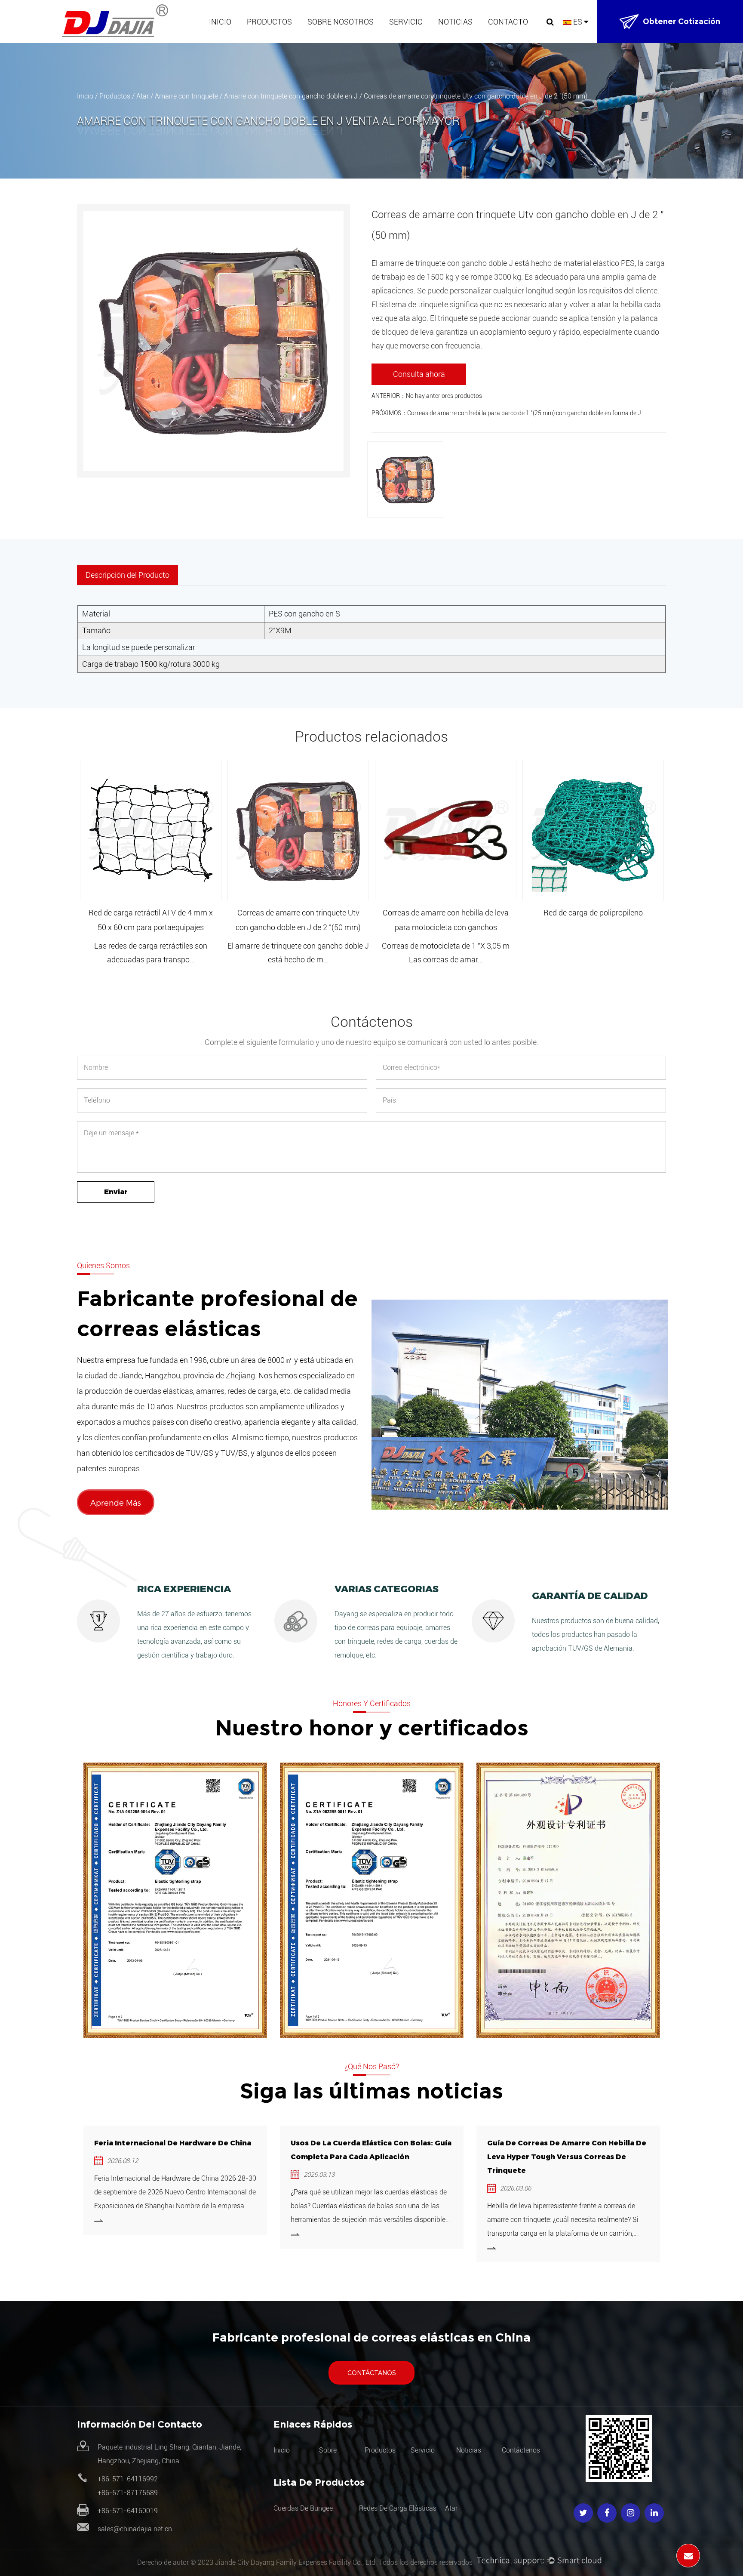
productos (380, 2450)
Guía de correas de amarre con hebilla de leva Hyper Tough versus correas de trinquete (567, 2157)
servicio (423, 2450)
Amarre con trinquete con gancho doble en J (291, 96)
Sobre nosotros (341, 22)
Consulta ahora (419, 374)
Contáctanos (372, 2373)
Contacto (508, 22)
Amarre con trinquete (186, 96)
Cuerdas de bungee (276, 42)
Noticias (455, 22)
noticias (469, 2450)
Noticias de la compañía (475, 42)
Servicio (406, 22)
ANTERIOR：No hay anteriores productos (427, 396)
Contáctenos (521, 2450)
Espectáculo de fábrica (342, 42)
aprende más (116, 1502)
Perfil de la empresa (339, 40)
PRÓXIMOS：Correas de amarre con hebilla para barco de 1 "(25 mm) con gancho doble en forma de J (506, 413)
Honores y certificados (342, 39)
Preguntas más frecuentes (350, 37)
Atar (258, 39)
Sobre (328, 2450)
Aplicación (405, 42)
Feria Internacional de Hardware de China (173, 2143)
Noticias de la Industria (472, 40)
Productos (269, 22)
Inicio (220, 22)
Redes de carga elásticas (284, 40)
